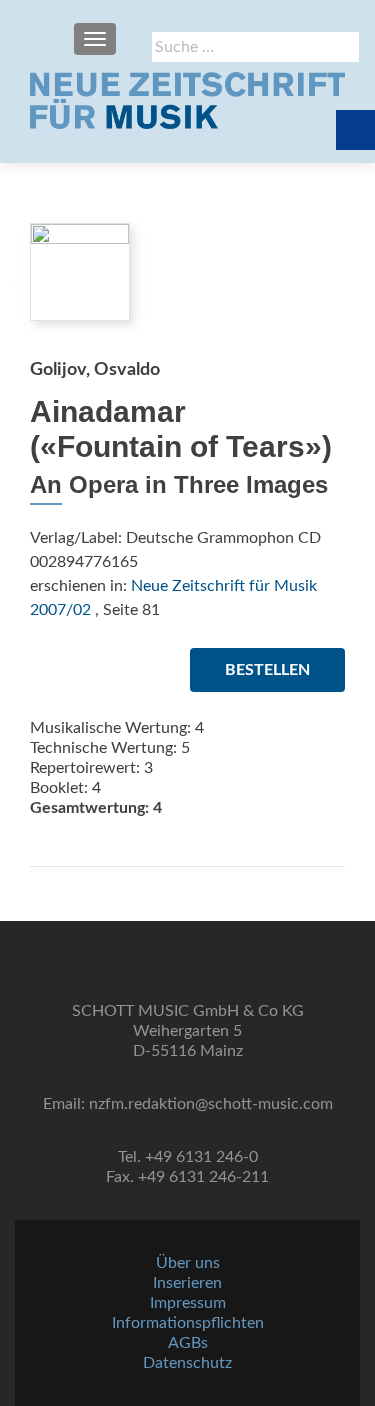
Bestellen (267, 670)
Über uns (188, 1263)
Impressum (188, 1303)
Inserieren (187, 1283)
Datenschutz (187, 1363)
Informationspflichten (188, 1323)
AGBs (188, 1343)
